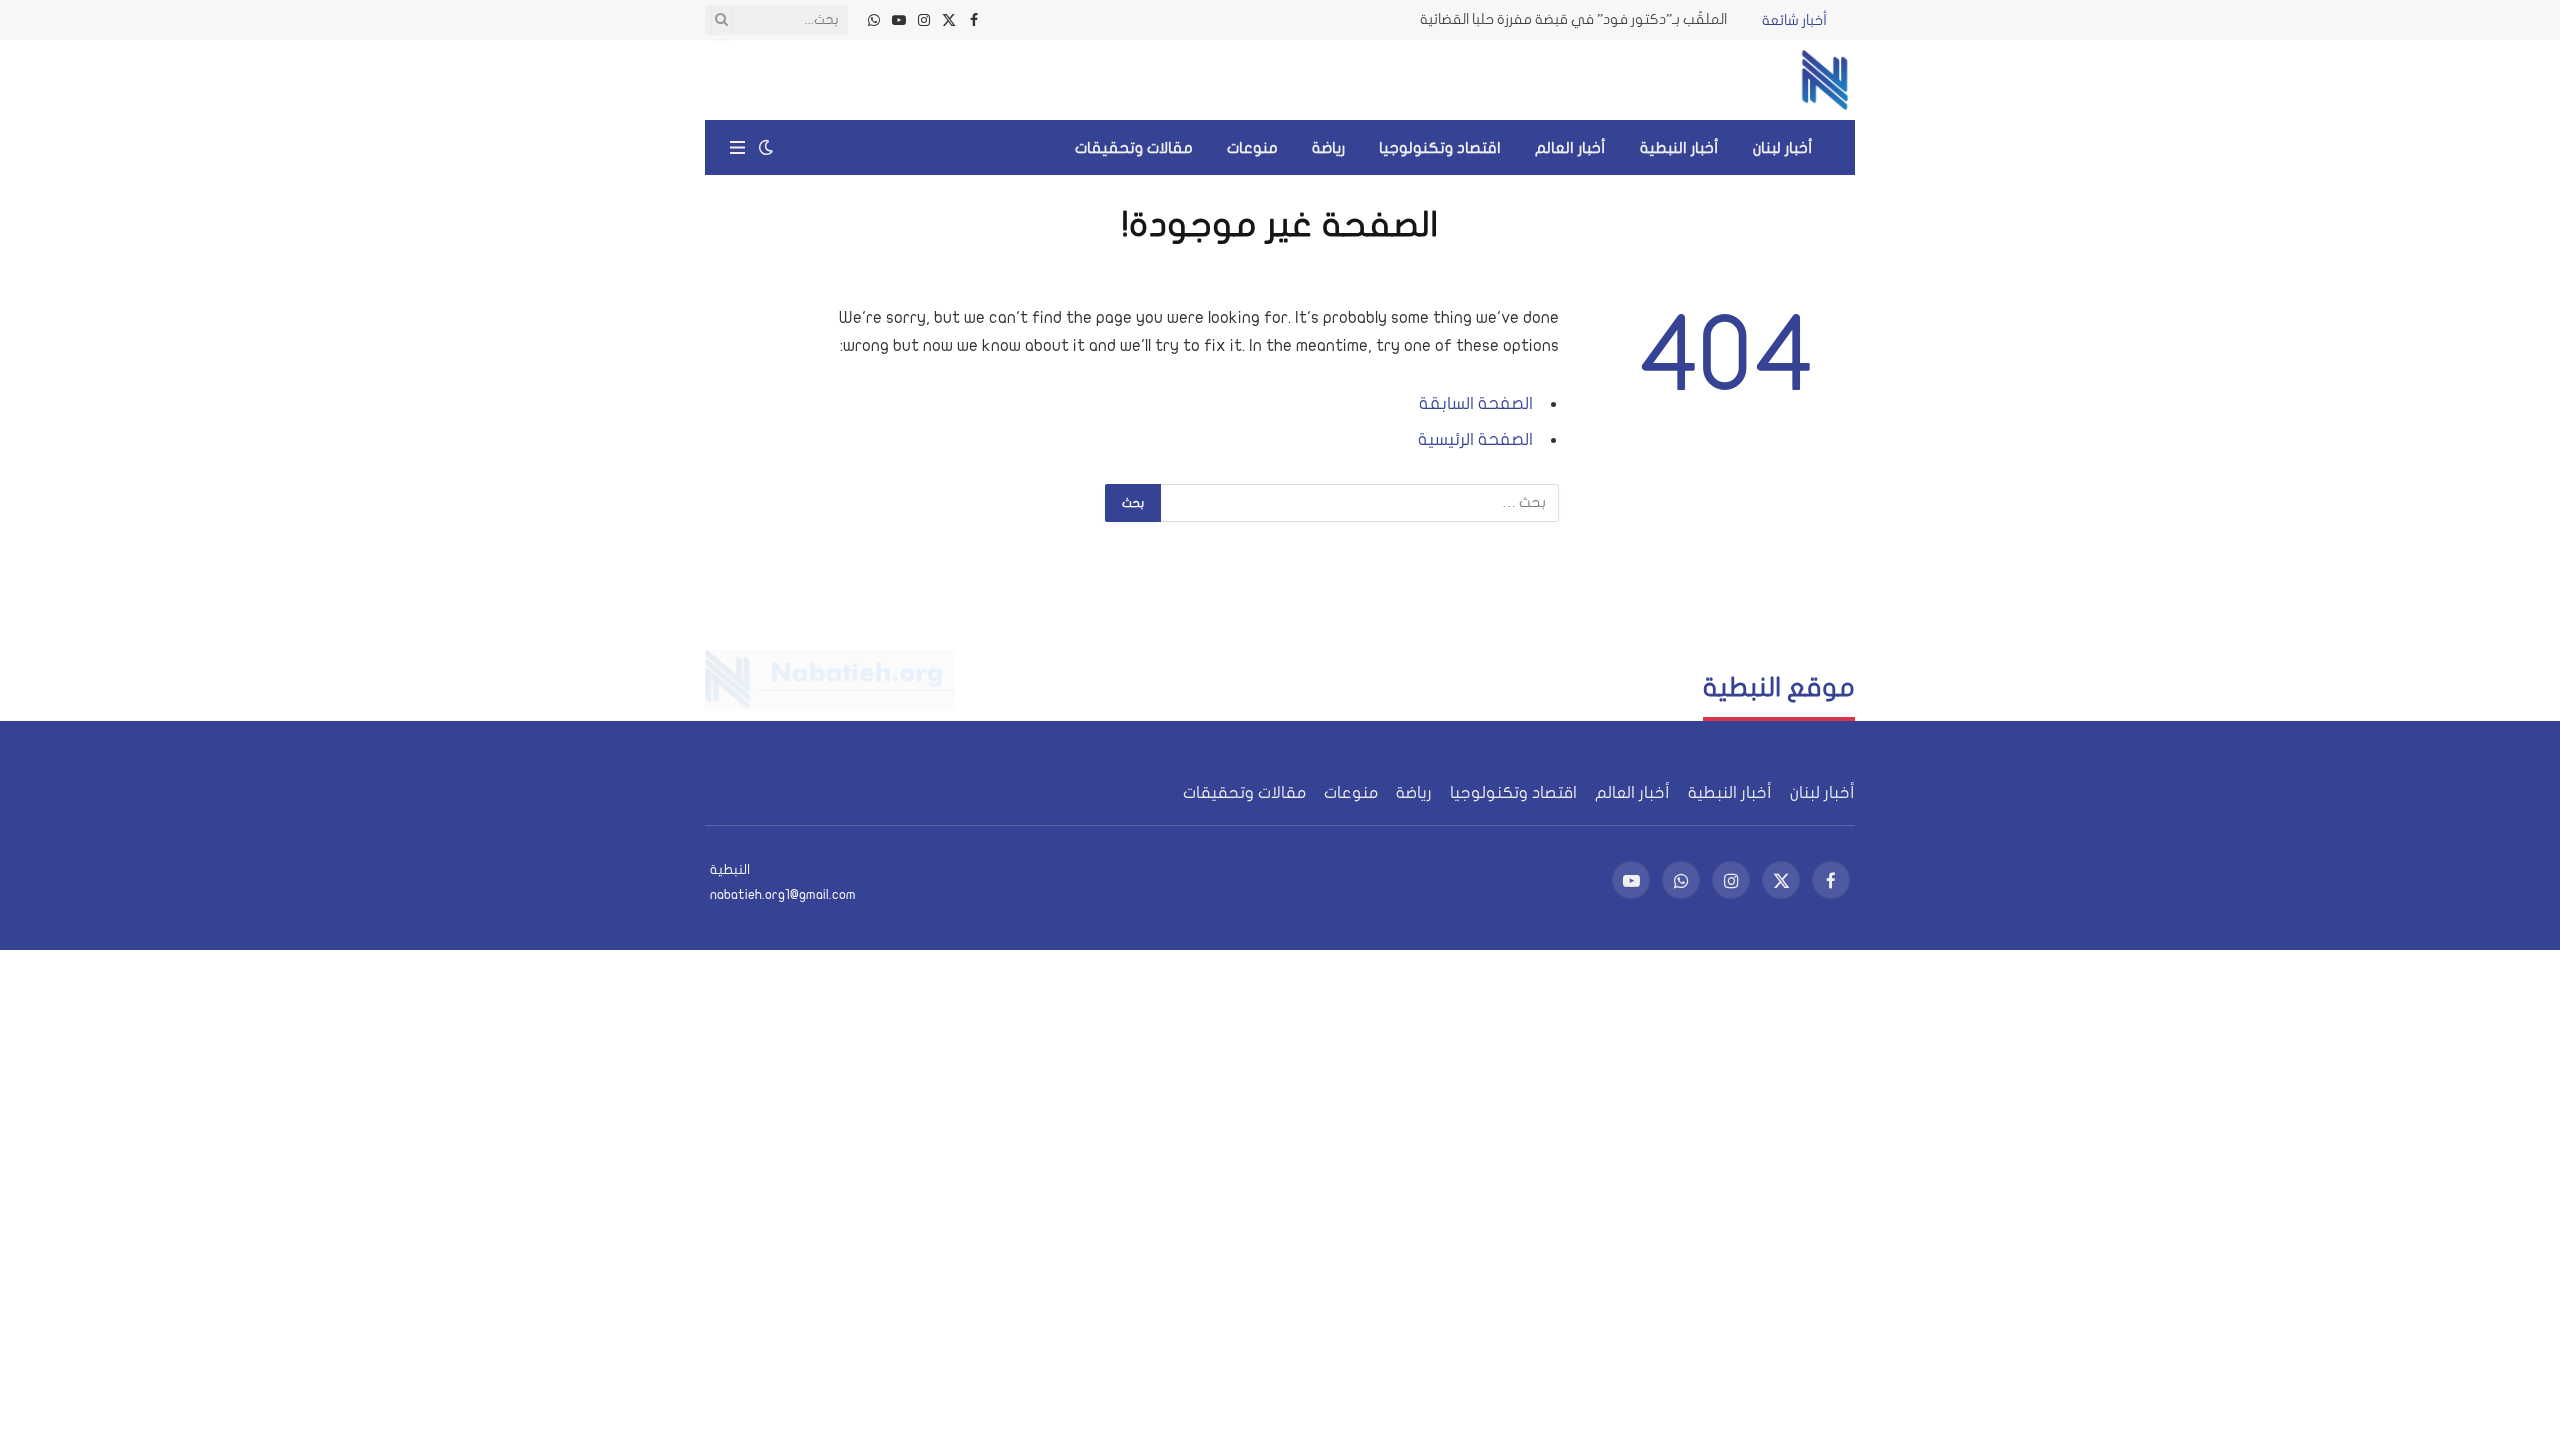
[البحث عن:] (1359, 503)
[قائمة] (737, 147)
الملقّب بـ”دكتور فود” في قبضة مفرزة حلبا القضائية (1573, 19)
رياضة (1328, 148)
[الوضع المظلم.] (766, 147)
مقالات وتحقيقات (1134, 148)
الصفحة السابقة (1476, 403)
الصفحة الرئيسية (1475, 439)
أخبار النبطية (1679, 148)
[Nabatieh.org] (1825, 80)
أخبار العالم (1570, 148)
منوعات (1252, 148)
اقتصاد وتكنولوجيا (1440, 148)
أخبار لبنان (1783, 148)
